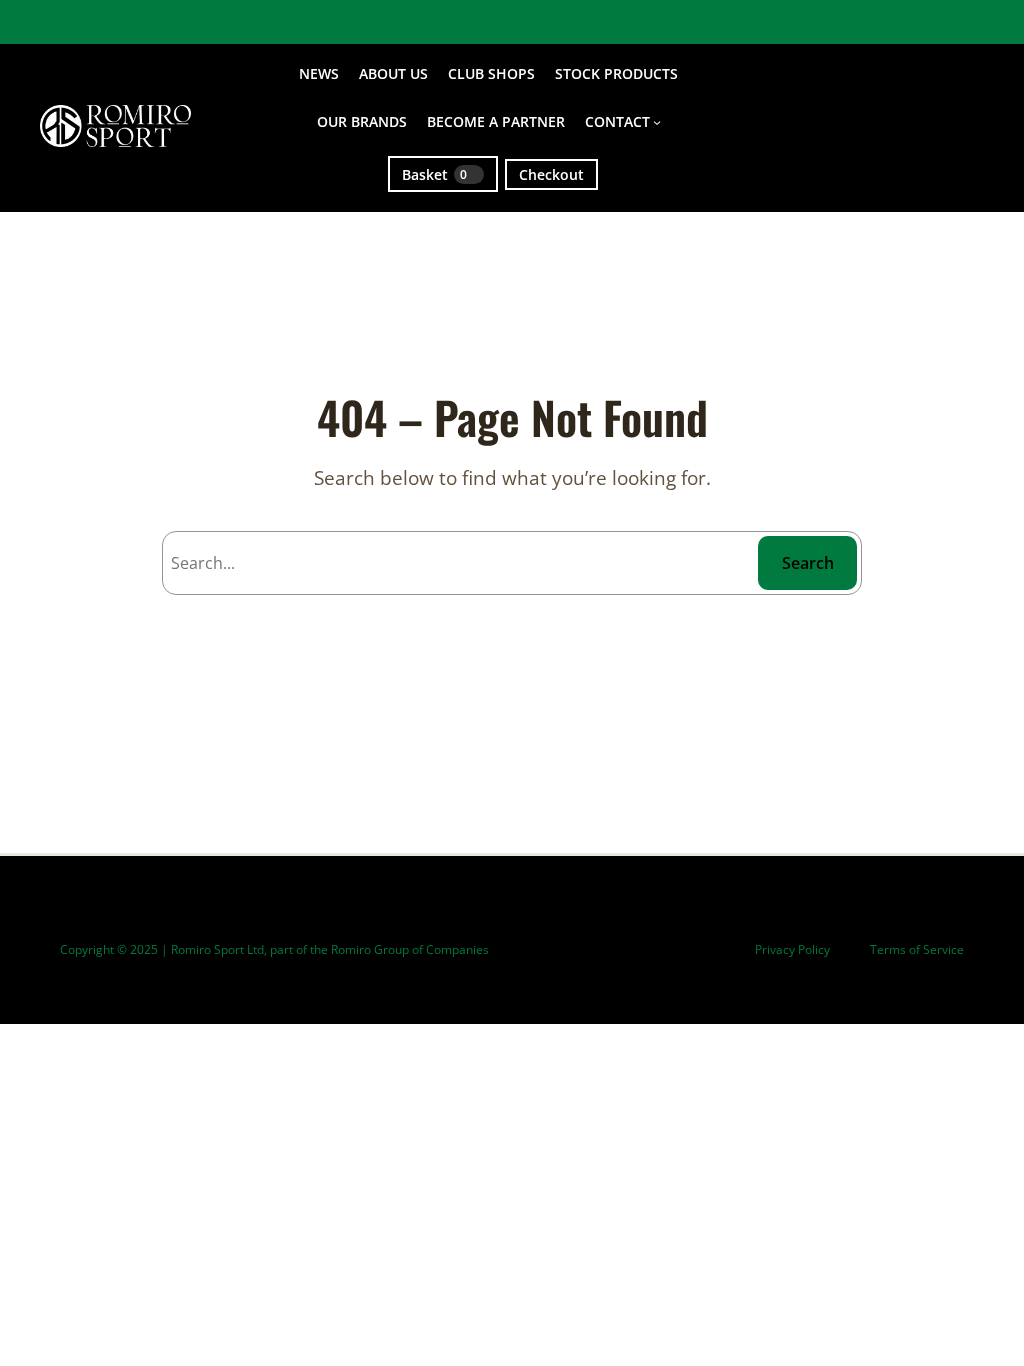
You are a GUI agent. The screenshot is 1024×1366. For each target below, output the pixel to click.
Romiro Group (370, 949)
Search (808, 563)
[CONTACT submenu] (657, 122)
